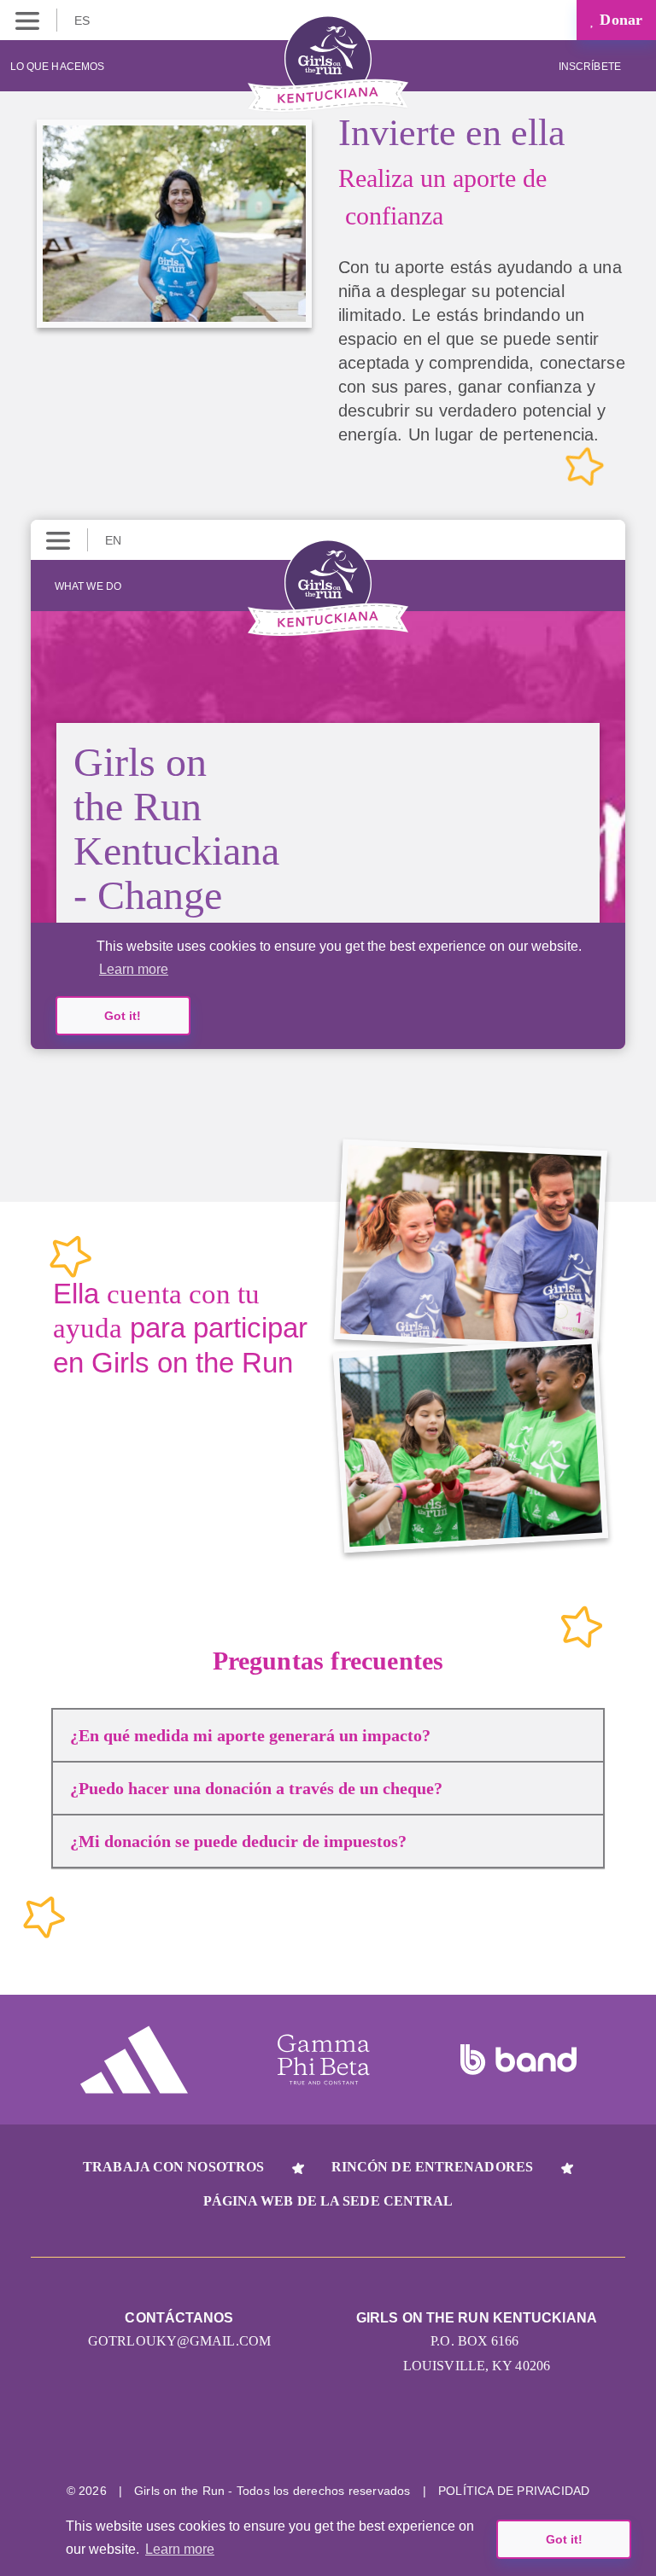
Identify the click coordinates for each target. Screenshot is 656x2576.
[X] (328, 2437)
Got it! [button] (564, 2539)
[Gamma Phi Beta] (324, 2060)
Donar (619, 20)
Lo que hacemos (57, 67)
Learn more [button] (180, 2549)
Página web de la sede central (328, 2201)
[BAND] (518, 2060)
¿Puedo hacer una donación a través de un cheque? (256, 1788)
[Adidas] (134, 2060)
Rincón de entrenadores (432, 2167)
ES (84, 20)
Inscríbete (591, 67)
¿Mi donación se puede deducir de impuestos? (238, 1841)
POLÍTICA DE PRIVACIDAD (514, 2491)
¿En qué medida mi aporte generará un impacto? (250, 1735)
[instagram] (264, 2437)
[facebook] (392, 2437)
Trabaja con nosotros (173, 2167)
